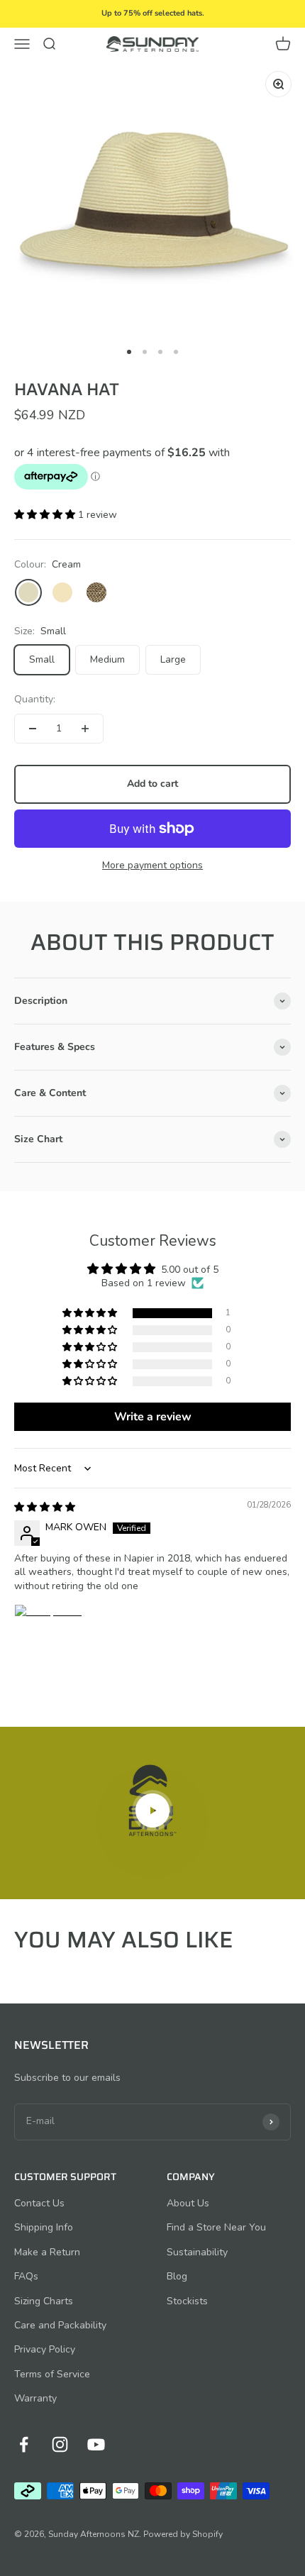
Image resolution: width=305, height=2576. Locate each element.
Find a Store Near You (216, 2227)
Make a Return (47, 2252)
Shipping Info (44, 2227)
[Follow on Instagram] (60, 2444)
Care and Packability (60, 2325)
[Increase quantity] (85, 729)
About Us (188, 2203)
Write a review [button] (153, 1417)
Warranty (35, 2398)
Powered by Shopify (183, 2534)
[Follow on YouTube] (96, 2444)
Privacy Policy (45, 2349)
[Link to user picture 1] (48, 1638)
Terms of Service (52, 2374)
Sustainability (197, 2252)
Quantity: (35, 699)
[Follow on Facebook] (24, 2444)
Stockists (187, 2301)
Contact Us (39, 2203)
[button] (46, 515)
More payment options (152, 865)
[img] (45, 1507)
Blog (177, 2276)
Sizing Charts (44, 2301)
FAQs (26, 2276)
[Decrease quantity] (33, 729)
